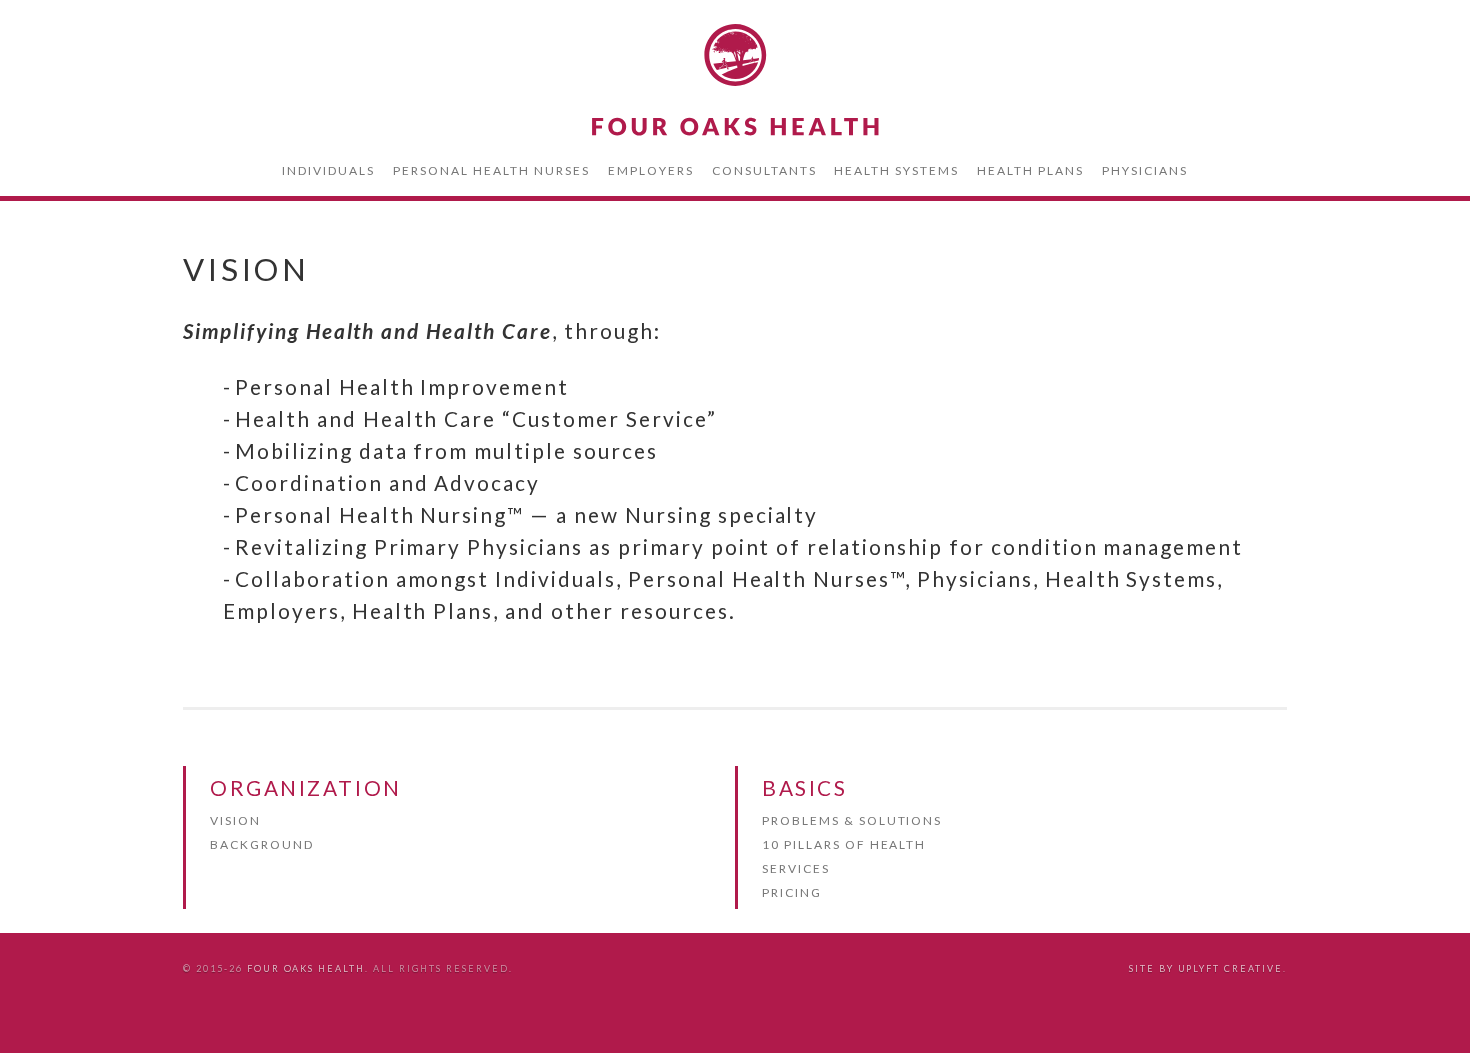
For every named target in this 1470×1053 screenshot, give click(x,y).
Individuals (328, 170)
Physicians (1145, 170)
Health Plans (1030, 170)
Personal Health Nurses (491, 170)
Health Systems (896, 170)
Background (262, 844)
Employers (651, 170)
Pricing (792, 892)
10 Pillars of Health (844, 844)
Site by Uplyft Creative (1206, 968)
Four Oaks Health (306, 968)
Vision (235, 820)
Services (796, 868)
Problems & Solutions (852, 820)
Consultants (764, 170)
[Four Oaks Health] (735, 80)
